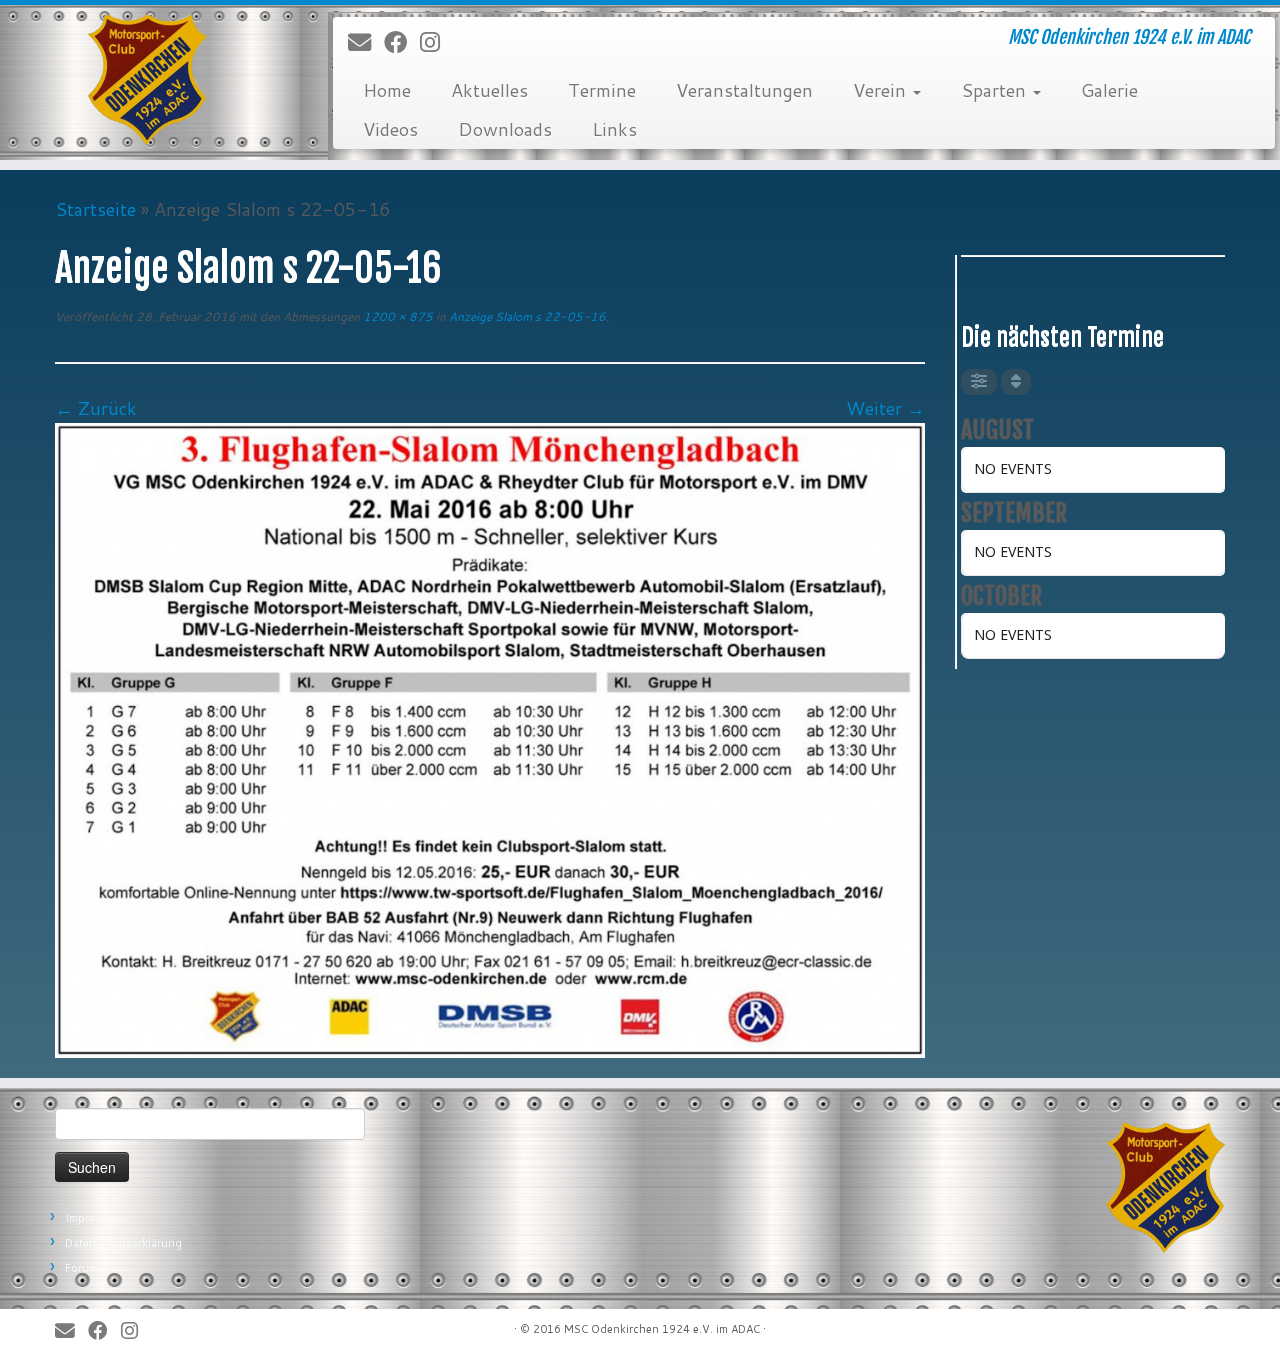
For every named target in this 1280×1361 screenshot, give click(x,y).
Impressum (94, 1218)
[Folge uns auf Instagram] (436, 43)
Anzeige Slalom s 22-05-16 (526, 316)
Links (614, 129)
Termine (602, 90)
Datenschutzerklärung (123, 1243)
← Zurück (96, 408)
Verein (882, 90)
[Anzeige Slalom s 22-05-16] (490, 738)
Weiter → (885, 408)
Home (387, 90)
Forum (81, 1268)
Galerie (1109, 90)
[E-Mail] (366, 43)
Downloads (505, 129)
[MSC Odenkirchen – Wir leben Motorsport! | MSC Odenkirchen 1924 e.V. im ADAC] (147, 80)
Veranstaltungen (744, 90)
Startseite (95, 209)
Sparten (996, 90)
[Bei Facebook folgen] (402, 43)
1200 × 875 (396, 316)
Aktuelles (489, 90)
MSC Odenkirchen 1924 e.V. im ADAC (662, 1329)
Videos (390, 129)
